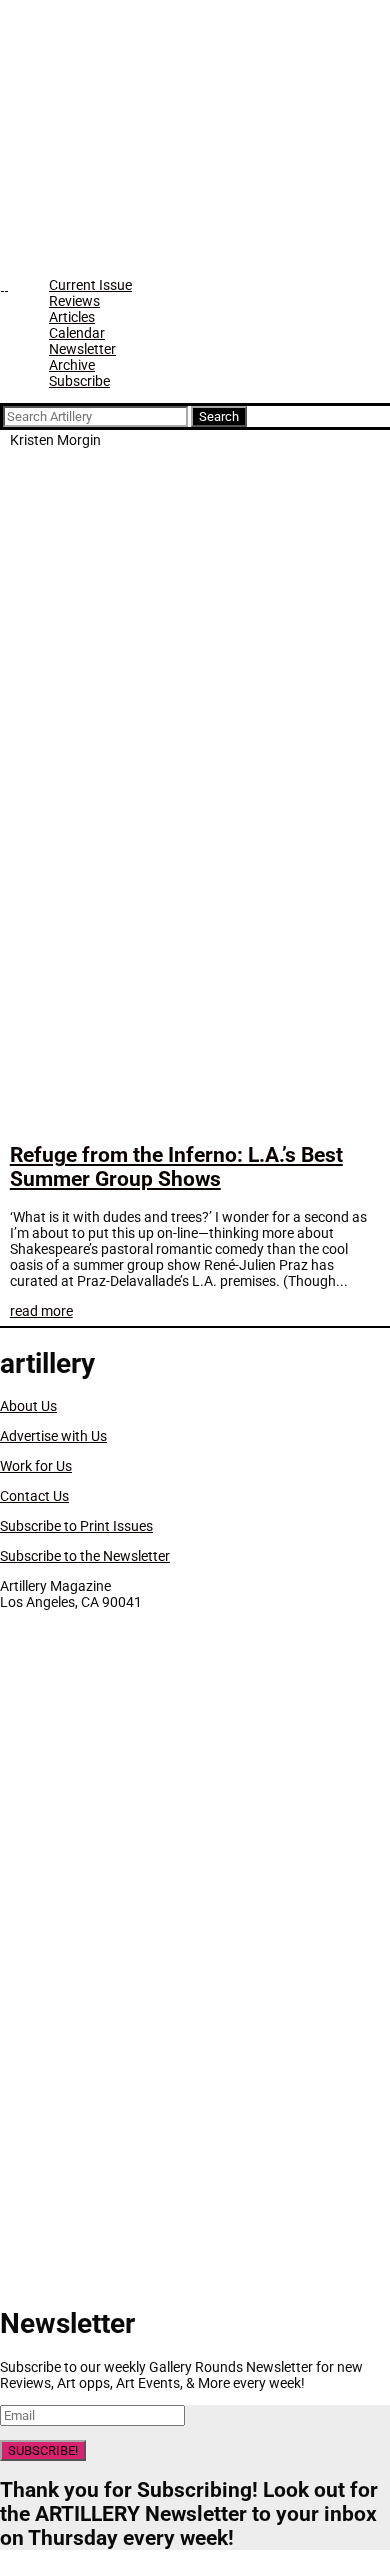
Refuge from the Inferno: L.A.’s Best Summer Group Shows (176, 1167)
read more (41, 1311)
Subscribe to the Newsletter (85, 1556)
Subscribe (79, 381)
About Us (28, 1406)
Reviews (74, 301)
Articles (72, 317)
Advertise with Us (53, 1436)
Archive (72, 365)
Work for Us (36, 1466)
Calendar (77, 333)
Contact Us (34, 1496)
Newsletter (82, 349)
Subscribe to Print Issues (76, 1526)
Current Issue (90, 285)
